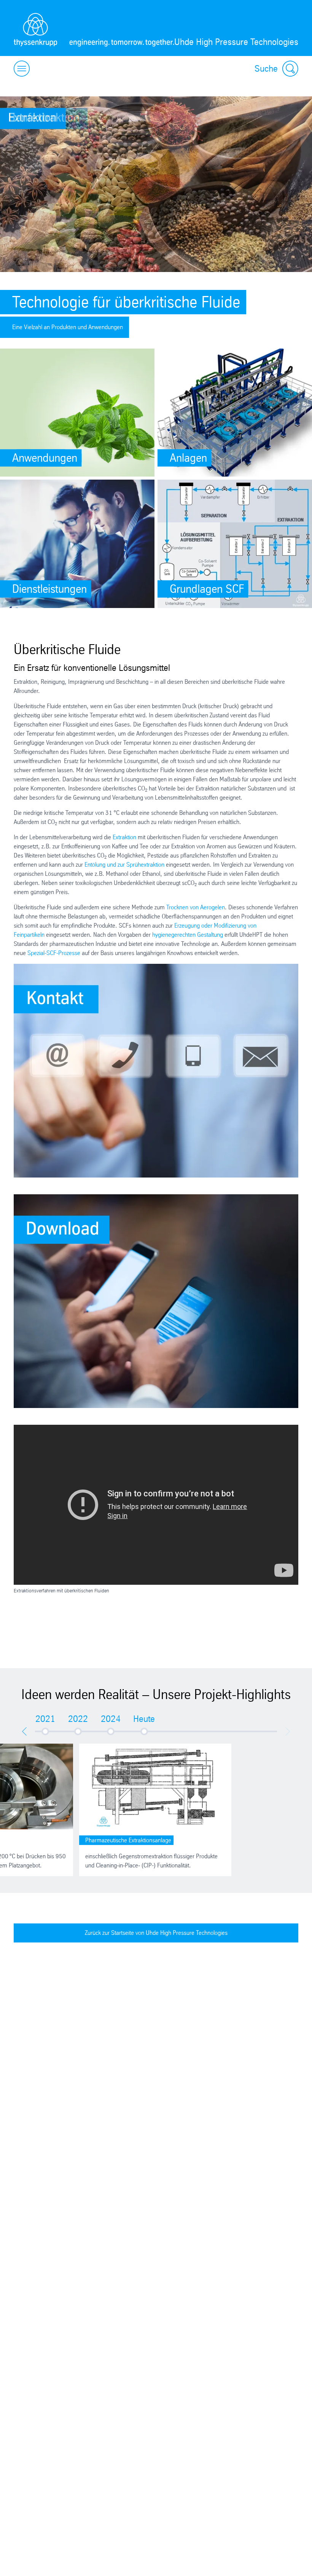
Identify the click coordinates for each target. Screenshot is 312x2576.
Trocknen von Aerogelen (196, 907)
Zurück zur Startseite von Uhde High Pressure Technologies (156, 1933)
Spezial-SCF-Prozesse (54, 953)
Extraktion (124, 837)
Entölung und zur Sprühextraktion (124, 865)
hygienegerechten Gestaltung (188, 935)
